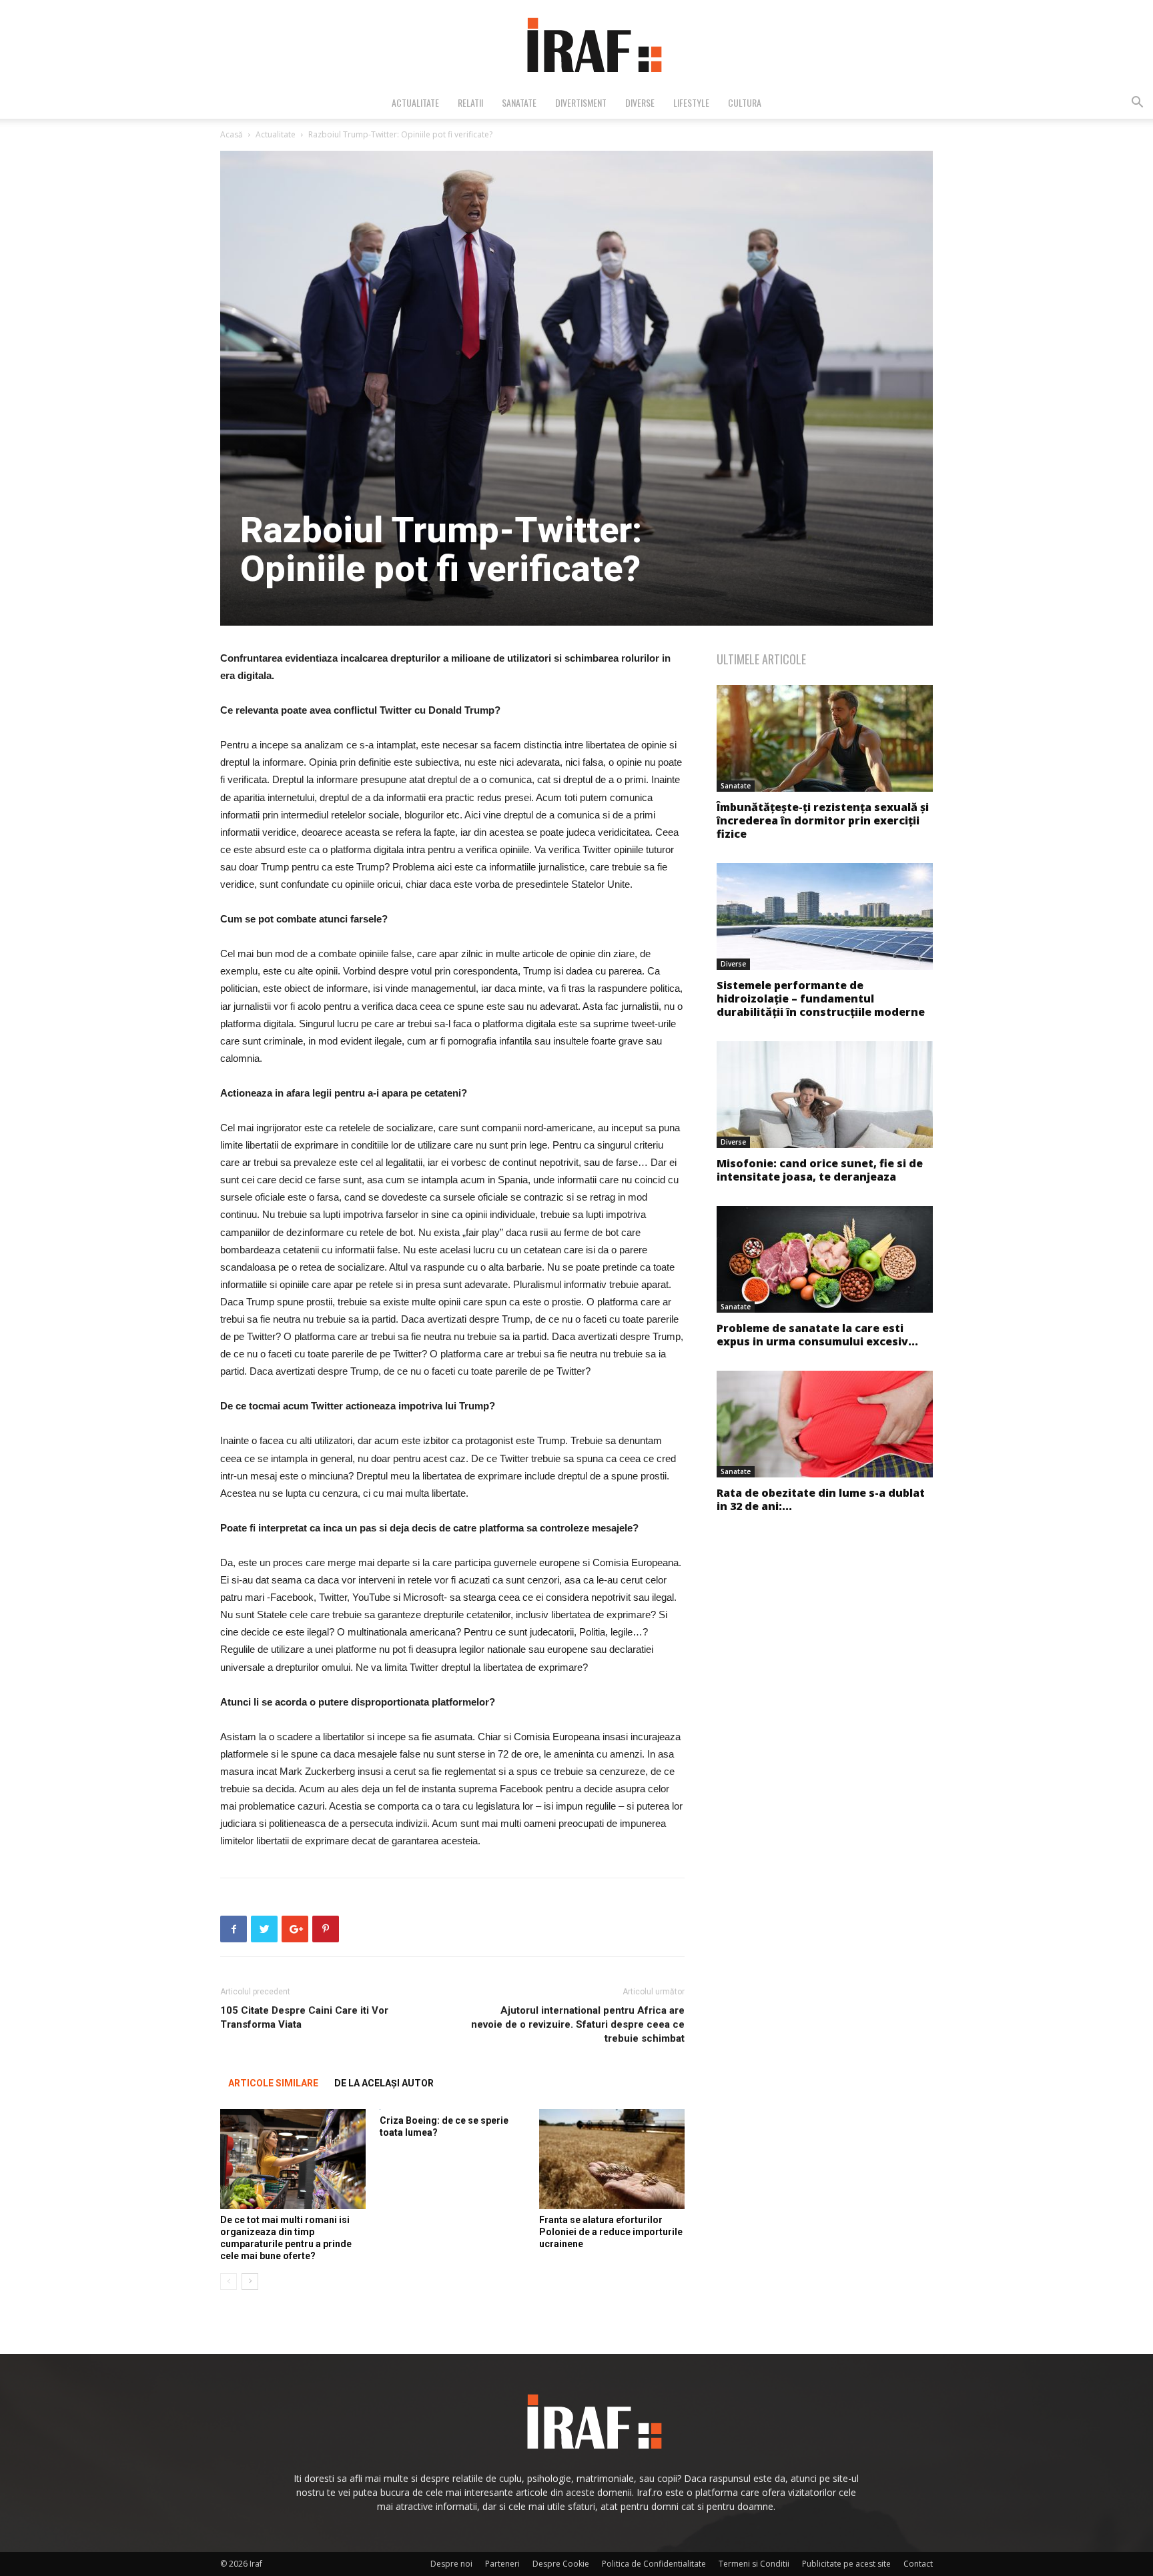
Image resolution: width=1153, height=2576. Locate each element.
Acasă (232, 134)
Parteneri (502, 2564)
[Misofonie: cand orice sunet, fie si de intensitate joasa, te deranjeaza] (825, 1095)
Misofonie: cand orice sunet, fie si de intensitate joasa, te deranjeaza (820, 1170)
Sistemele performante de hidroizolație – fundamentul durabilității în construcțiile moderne (821, 999)
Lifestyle (691, 102)
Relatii (470, 102)
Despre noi (451, 2564)
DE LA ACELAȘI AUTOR (384, 2083)
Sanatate (519, 102)
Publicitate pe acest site (846, 2564)
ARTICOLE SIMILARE (273, 2083)
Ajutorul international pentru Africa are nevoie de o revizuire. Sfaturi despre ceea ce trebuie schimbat (578, 2024)
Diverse (640, 102)
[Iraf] (576, 44)
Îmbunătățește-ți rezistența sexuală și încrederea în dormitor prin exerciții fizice (823, 820)
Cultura (745, 102)
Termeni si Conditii (754, 2564)
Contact (918, 2564)
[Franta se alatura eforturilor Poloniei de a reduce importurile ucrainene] (612, 2159)
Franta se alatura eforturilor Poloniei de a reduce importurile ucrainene (611, 2232)
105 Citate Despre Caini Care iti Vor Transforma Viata (304, 2017)
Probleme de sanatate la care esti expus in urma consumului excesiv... (817, 1335)
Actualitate (415, 102)
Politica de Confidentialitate (654, 2564)
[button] (1137, 104)
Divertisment (581, 102)
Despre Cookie (561, 2564)
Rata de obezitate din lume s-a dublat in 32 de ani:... (821, 1499)
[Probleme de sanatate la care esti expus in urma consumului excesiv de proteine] (825, 1259)
